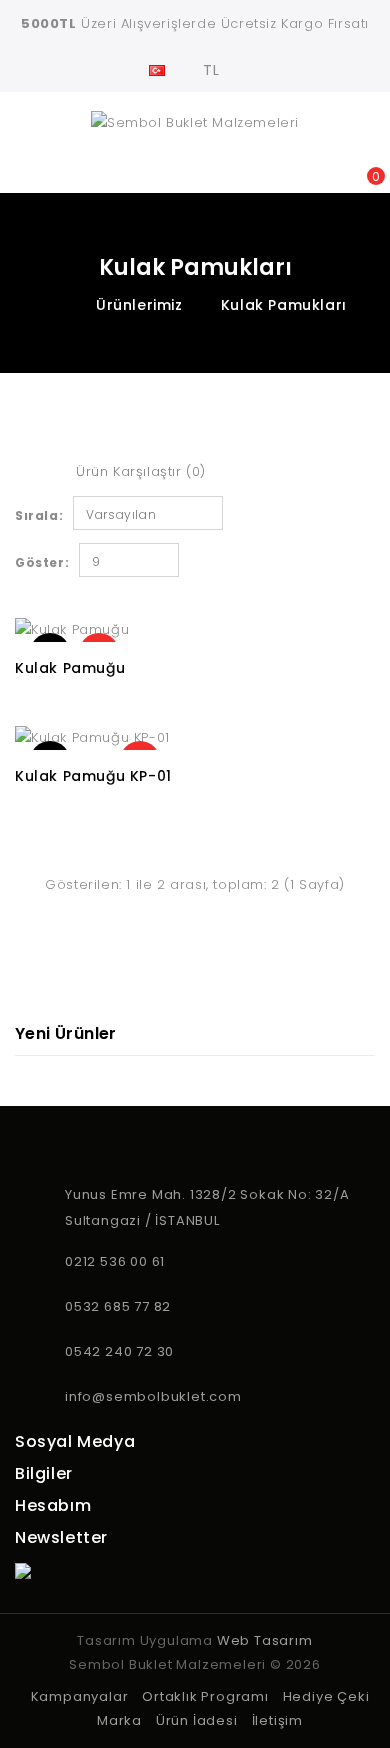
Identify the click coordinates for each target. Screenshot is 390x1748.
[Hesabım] (287, 166)
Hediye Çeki (326, 1696)
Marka (119, 1720)
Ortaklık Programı (205, 1696)
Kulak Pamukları (284, 305)
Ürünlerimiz (139, 305)
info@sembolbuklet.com (153, 1396)
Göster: (42, 562)
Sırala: (39, 515)
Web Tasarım (265, 1640)
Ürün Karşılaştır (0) (141, 471)
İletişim (277, 1720)
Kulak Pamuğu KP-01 (93, 776)
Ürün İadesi (197, 1720)
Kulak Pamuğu (70, 668)
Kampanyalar (80, 1696)
